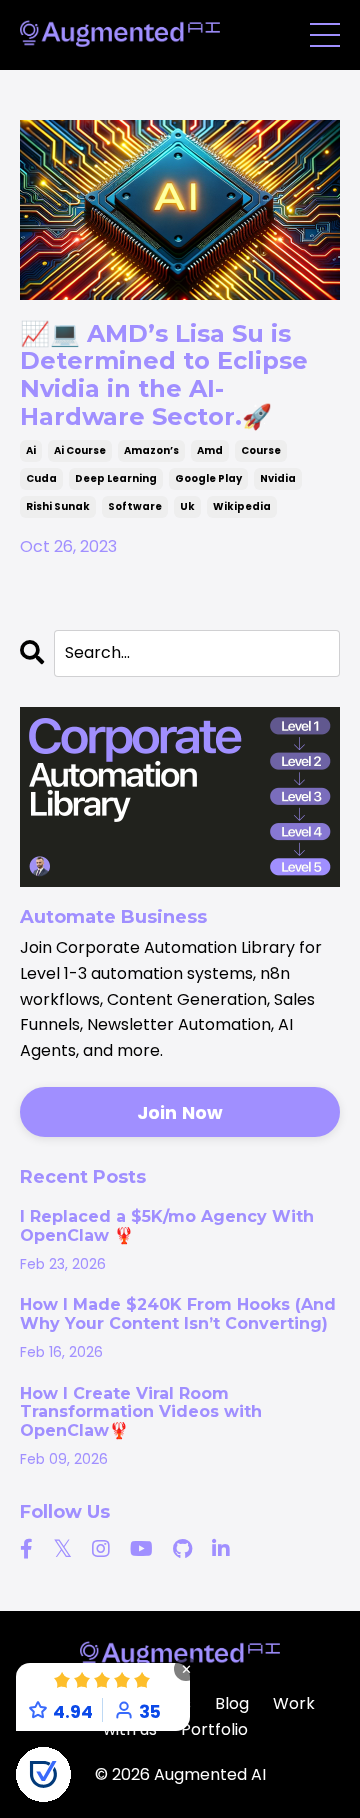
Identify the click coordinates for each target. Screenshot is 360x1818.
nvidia (278, 478)
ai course (80, 450)
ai (31, 450)
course (261, 450)
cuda (41, 478)
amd (210, 450)
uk (187, 506)
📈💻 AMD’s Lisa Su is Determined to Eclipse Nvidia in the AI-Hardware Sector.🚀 (164, 375)
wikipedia (242, 506)
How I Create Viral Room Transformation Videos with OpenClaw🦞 (141, 1412)
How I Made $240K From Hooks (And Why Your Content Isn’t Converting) (178, 1314)
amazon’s (151, 450)
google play (208, 478)
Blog (232, 1703)
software (135, 506)
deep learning (116, 478)
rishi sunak (58, 506)
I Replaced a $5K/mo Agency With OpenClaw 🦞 (167, 1226)
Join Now (180, 1112)
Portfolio (214, 1729)
